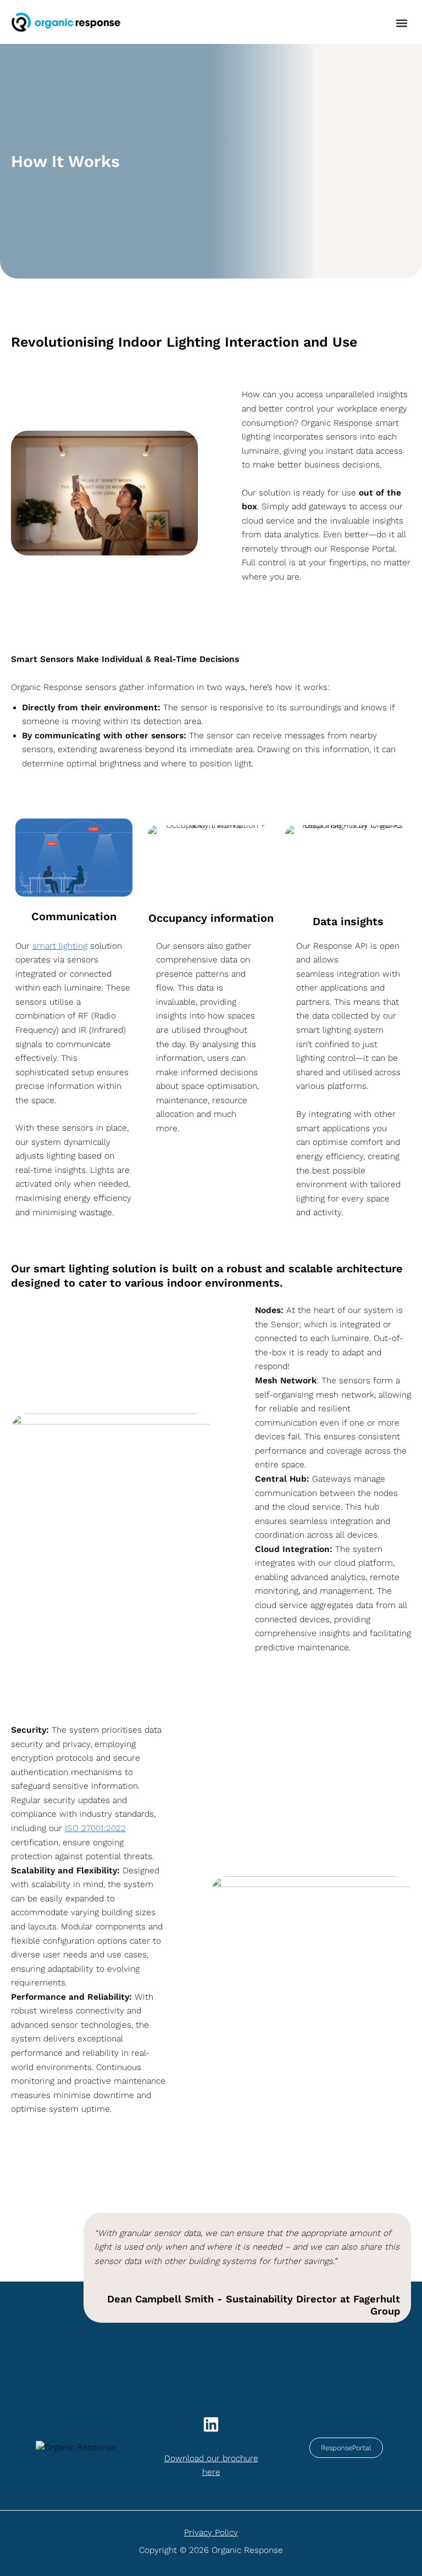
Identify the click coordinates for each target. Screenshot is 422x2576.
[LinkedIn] (211, 2424)
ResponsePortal (346, 2448)
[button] (402, 23)
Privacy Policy (211, 2533)
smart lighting (60, 946)
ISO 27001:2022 (95, 1828)
